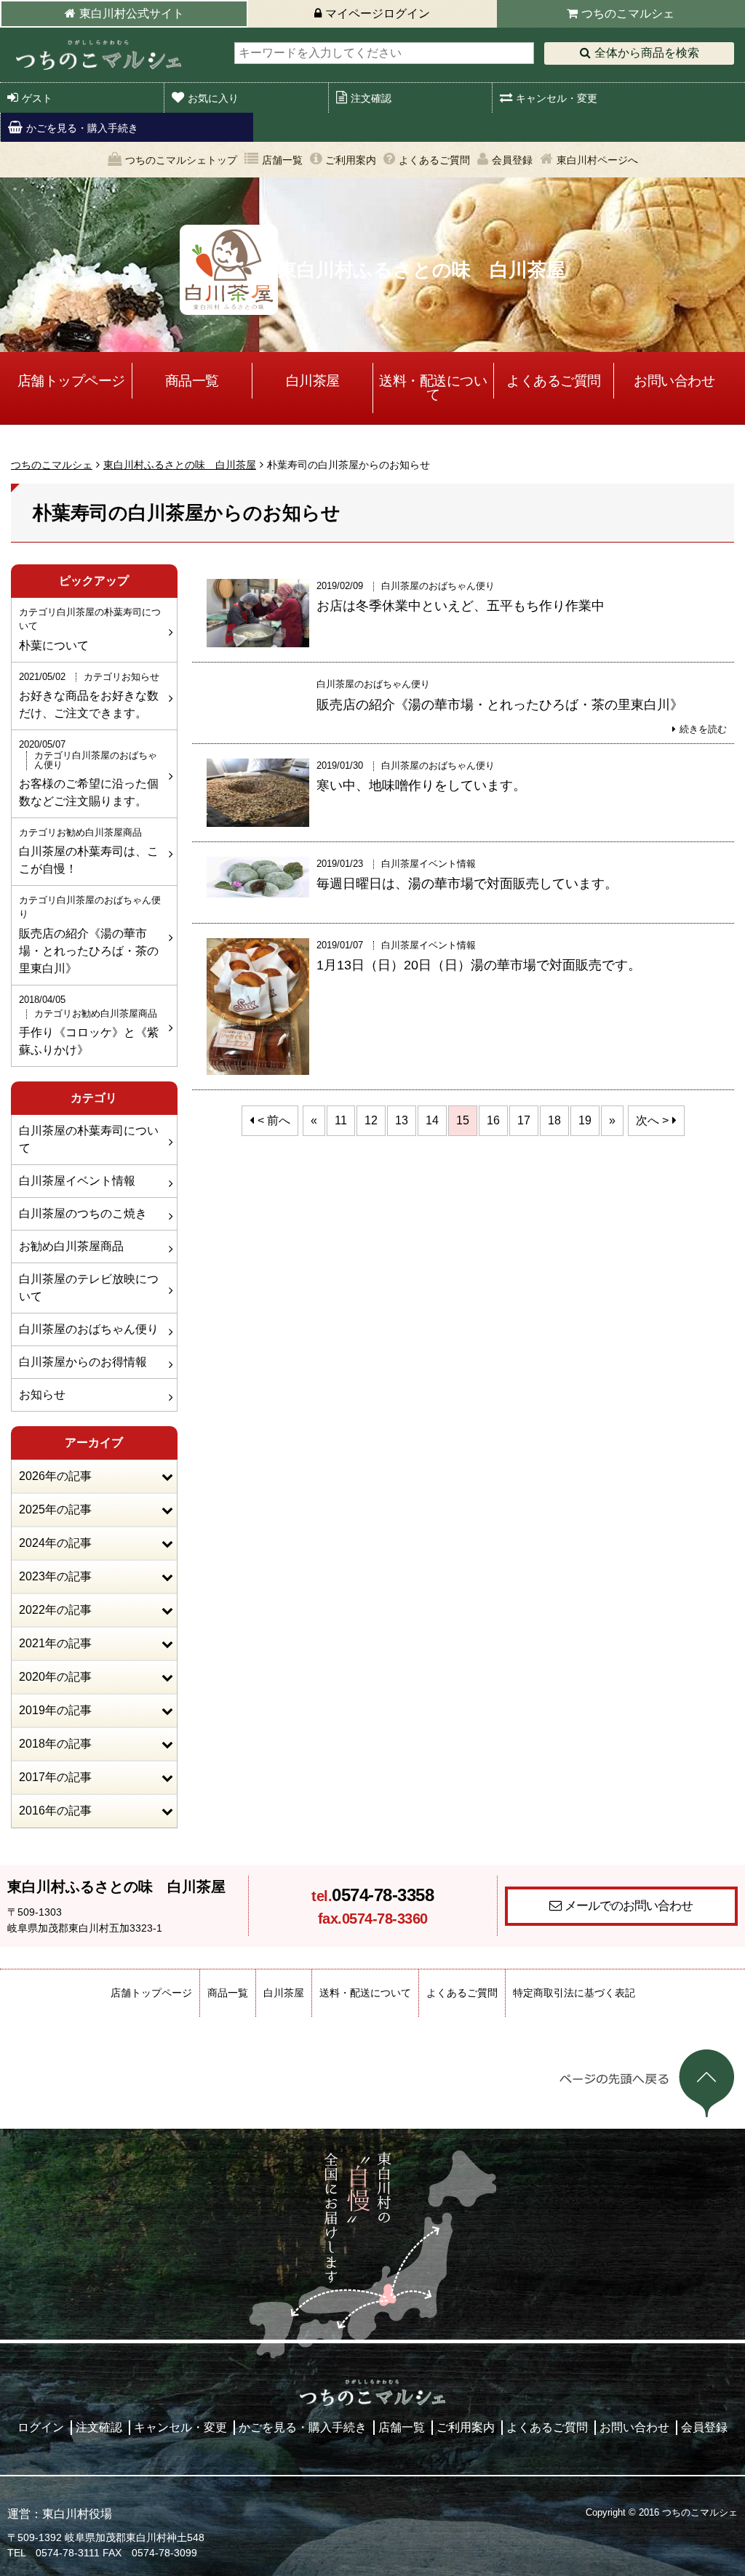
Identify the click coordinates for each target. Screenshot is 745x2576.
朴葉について (90, 629)
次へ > (652, 1120)
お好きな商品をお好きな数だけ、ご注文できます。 (89, 695)
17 (524, 1120)
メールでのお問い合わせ (629, 1905)
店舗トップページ (71, 381)
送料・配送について (433, 388)
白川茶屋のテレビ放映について (89, 1288)
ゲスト (37, 98)
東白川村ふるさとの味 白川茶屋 (180, 465)
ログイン (41, 2427)
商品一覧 (192, 381)
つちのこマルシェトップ (181, 160)
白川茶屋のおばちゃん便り (89, 1329)
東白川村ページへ (597, 160)
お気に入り (213, 98)
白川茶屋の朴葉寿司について (89, 1139)
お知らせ (42, 1395)
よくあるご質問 (434, 160)
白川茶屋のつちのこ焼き (83, 1213)
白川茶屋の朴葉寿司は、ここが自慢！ (89, 851)
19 (585, 1120)
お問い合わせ (674, 381)
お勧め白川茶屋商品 (71, 1246)
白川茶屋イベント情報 (77, 1181)
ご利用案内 (351, 160)
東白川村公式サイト (132, 13)
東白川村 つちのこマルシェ (98, 55)
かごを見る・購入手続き (82, 128)
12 (371, 1120)
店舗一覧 (282, 160)
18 (554, 1120)
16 (493, 1120)
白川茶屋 (313, 381)
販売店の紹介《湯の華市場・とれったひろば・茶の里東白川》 (90, 934)
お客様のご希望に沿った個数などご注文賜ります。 (89, 773)
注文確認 (371, 98)
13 (402, 1120)
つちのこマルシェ (628, 13)
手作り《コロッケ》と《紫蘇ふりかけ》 (89, 1025)
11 (341, 1120)
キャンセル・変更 (557, 98)
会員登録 (512, 160)
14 (432, 1120)
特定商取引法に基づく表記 (574, 1993)
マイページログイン (378, 13)
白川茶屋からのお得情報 (83, 1362)
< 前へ (274, 1120)
